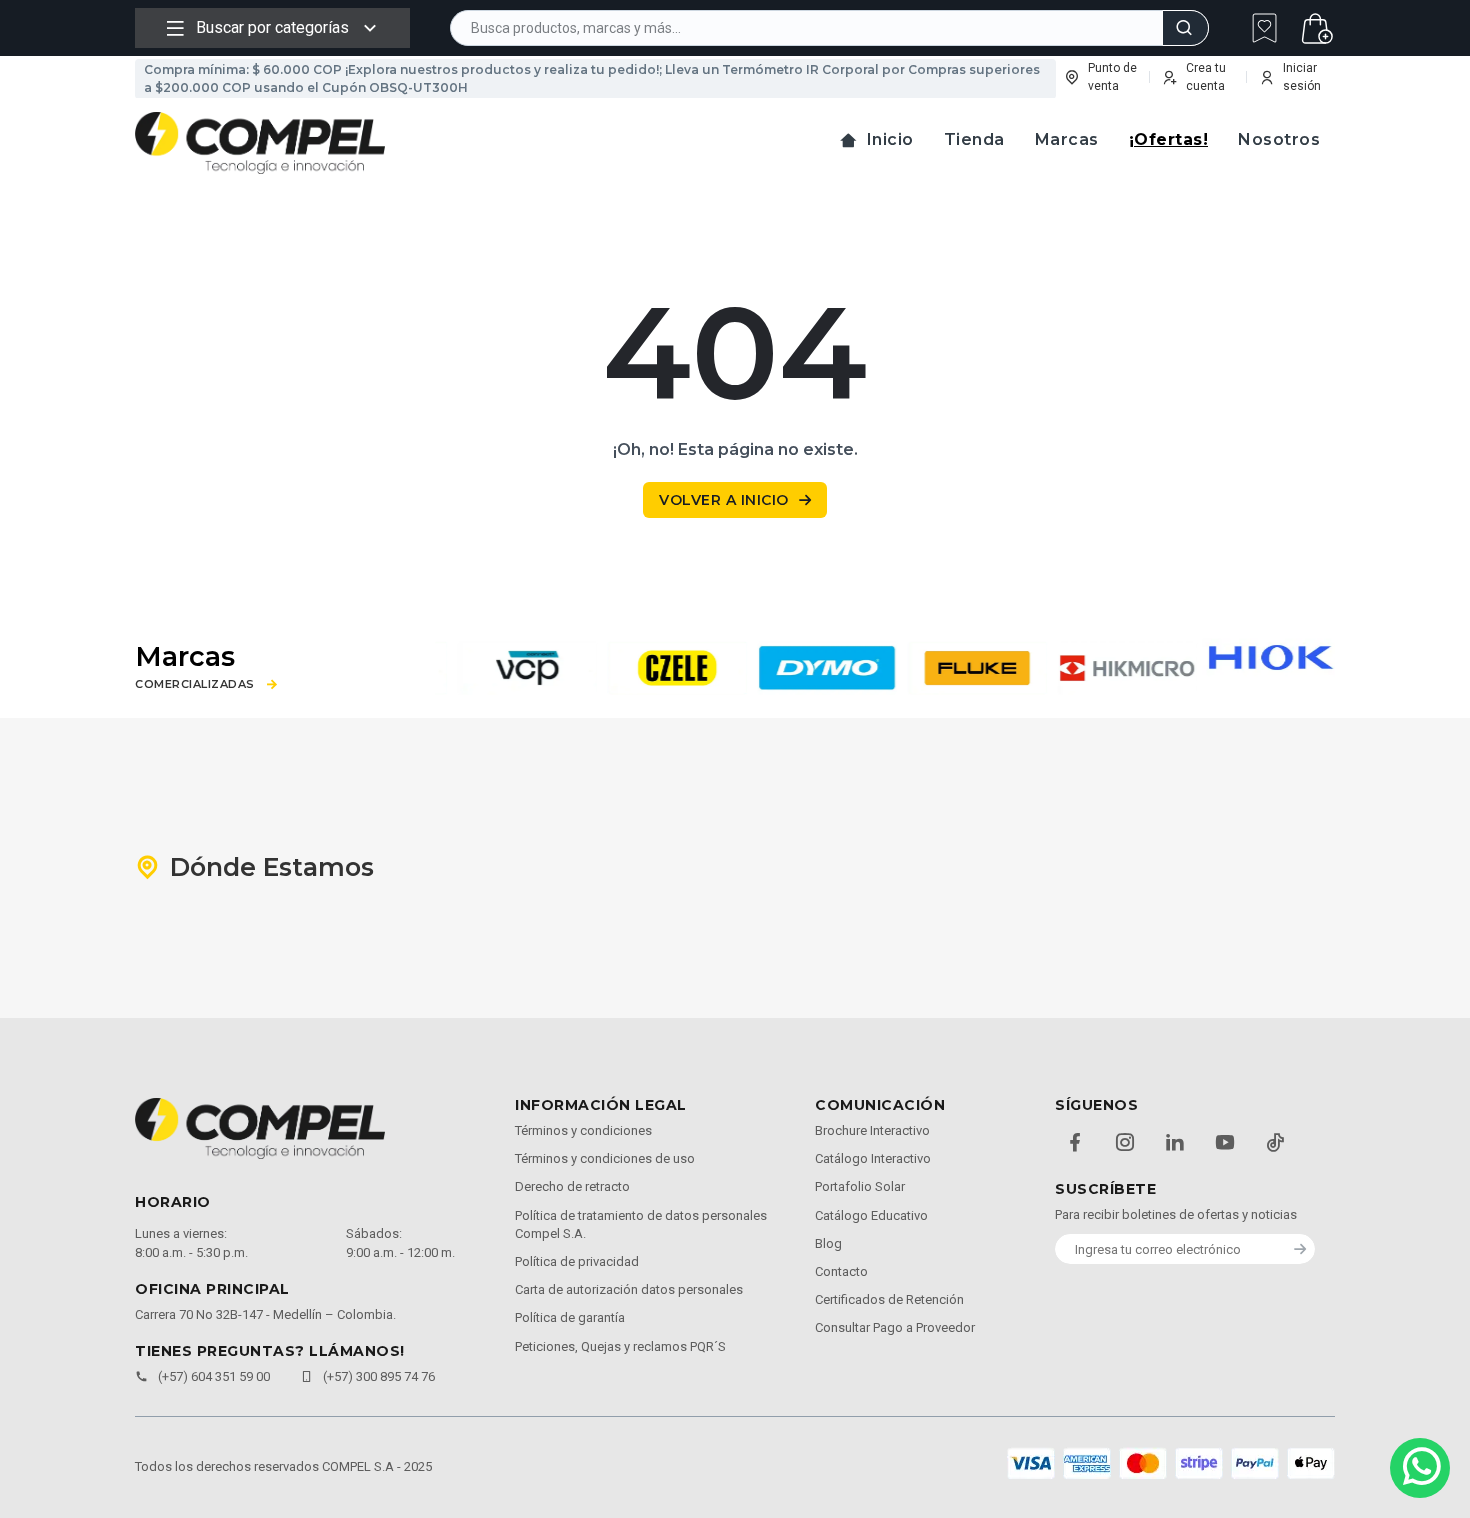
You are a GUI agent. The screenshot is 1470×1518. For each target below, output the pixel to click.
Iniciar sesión (1302, 77)
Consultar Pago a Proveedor (895, 1327)
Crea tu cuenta (1206, 77)
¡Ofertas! (1169, 139)
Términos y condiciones (583, 1130)
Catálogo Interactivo (873, 1158)
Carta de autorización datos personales (629, 1289)
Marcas (1067, 139)
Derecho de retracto (572, 1186)
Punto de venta (1112, 77)
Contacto (841, 1271)
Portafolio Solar (860, 1186)
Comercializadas (195, 684)
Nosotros (1279, 139)
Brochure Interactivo (872, 1130)
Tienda (974, 139)
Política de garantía (570, 1317)
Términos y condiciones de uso (605, 1158)
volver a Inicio (724, 500)
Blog (828, 1243)
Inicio (890, 139)
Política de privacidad (577, 1261)
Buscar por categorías (272, 27)
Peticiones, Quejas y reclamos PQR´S (620, 1346)
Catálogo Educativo (871, 1215)
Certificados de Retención (889, 1299)
